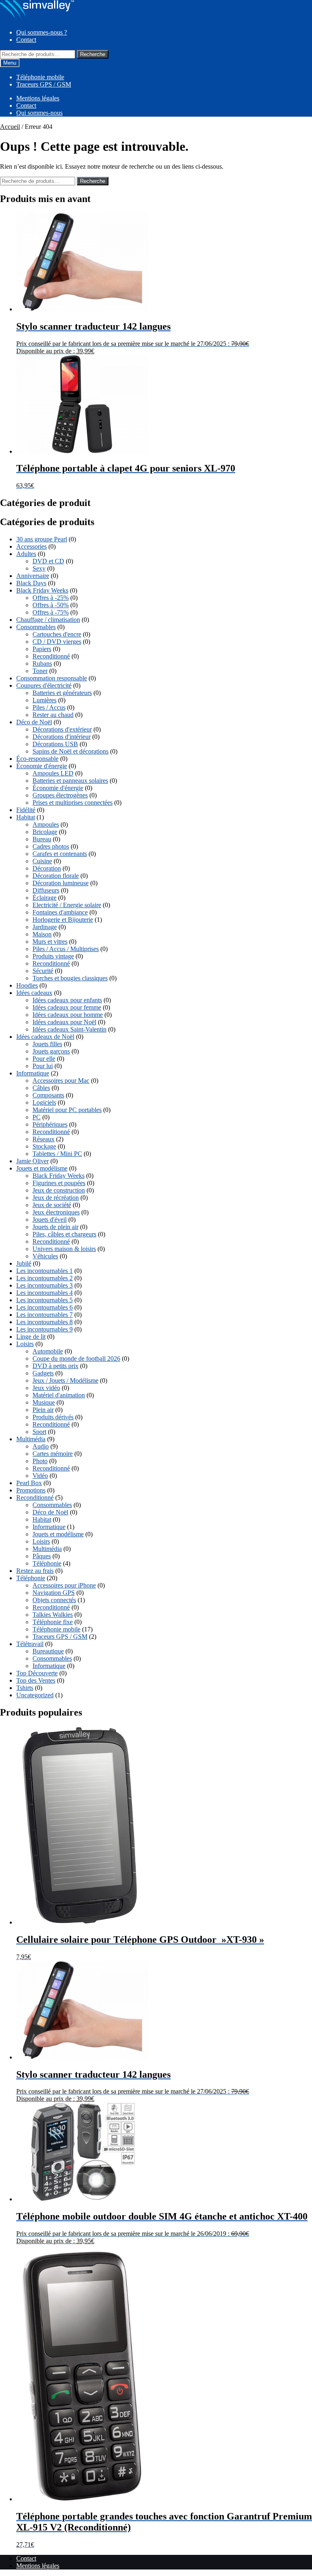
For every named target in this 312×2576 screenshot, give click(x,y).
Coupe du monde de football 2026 (76, 1359)
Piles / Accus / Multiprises (66, 949)
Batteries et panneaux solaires (70, 781)
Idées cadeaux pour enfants (67, 1000)
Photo (40, 1461)
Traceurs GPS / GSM (44, 84)
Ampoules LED (53, 773)
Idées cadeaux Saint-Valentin (69, 1029)
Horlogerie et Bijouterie (63, 920)
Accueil (10, 127)
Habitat (26, 817)
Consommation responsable (52, 678)
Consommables (36, 627)
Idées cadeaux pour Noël (64, 1022)
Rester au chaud (53, 715)
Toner (40, 671)
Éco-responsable (37, 759)
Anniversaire (33, 576)
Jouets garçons (51, 1051)
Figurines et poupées (59, 1183)
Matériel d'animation (59, 1395)
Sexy (39, 568)
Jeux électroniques (56, 1212)
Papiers (42, 649)
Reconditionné (51, 656)
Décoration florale (56, 876)
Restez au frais (35, 1571)
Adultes (26, 554)
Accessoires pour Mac (61, 1081)
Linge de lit (31, 1337)
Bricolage (45, 832)
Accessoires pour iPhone (64, 1585)
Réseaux (43, 1139)
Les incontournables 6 (44, 1307)
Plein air (43, 1410)
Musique (44, 1402)
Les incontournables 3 (44, 1285)
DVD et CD (48, 561)
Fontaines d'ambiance (60, 912)
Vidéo (40, 1476)
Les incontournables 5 (44, 1300)
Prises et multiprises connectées (73, 803)
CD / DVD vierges (57, 642)
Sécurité (43, 971)
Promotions (31, 1490)
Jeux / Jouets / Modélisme (65, 1380)
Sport (39, 1432)
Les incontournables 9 (44, 1329)
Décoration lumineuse (61, 883)
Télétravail (30, 1644)
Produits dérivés (53, 1417)
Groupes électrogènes (60, 795)
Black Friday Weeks (42, 590)
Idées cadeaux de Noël (45, 1037)
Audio (41, 1446)
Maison (42, 934)
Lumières (44, 700)
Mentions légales (38, 98)
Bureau (42, 839)
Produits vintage (53, 956)
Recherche (93, 54)
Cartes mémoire (53, 1454)
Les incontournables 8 (44, 1322)
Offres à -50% (51, 605)
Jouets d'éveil (50, 1220)
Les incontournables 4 (44, 1293)
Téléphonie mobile (40, 77)
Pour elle (44, 1059)
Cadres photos (51, 846)
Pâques (42, 1556)
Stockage (44, 1146)
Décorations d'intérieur (62, 737)
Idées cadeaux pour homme (68, 1015)
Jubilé (24, 1263)
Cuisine (42, 861)
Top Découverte (37, 1673)
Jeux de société (52, 1205)
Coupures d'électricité (44, 685)
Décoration (47, 868)
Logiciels (44, 1102)
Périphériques (50, 1124)
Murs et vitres (50, 942)
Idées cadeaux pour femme (67, 1007)
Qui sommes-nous (39, 113)
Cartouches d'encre (57, 634)
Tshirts (25, 1688)
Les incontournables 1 (44, 1271)
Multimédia (31, 1439)
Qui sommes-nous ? (42, 32)
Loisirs (25, 1344)
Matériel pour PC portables (67, 1110)
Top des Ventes (36, 1680)
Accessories (31, 546)
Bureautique (48, 1651)
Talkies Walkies (53, 1615)
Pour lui (43, 1066)
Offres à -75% (51, 612)
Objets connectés (54, 1600)
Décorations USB (55, 744)
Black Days (31, 583)
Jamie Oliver (32, 1161)
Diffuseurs (46, 890)
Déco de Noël (34, 722)
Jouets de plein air (55, 1227)
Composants (48, 1095)
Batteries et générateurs (62, 693)
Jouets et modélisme (42, 1168)
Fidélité (26, 810)
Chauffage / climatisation (48, 620)
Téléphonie (47, 1563)
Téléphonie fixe (53, 1622)
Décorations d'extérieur (62, 729)
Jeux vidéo (46, 1388)
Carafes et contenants (60, 854)
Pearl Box (29, 1483)
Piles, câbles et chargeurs (64, 1234)
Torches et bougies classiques (70, 978)
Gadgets (43, 1373)
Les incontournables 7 (44, 1315)
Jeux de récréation (56, 1198)
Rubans (42, 664)
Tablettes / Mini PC (57, 1154)
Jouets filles (47, 1044)
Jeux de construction (59, 1190)
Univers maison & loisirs (64, 1249)
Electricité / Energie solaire (67, 905)
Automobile (48, 1351)
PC (37, 1117)
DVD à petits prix (55, 1366)
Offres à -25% (51, 598)
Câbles (41, 1088)
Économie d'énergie (42, 766)
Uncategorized (35, 1695)
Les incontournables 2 (44, 1278)
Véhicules (45, 1256)
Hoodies (27, 985)
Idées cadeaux (34, 993)
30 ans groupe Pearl (42, 539)
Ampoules (46, 824)
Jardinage (45, 927)
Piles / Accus (49, 707)
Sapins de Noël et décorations (70, 751)
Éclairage (44, 898)
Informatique (33, 1073)
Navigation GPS (54, 1593)
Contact (26, 40)
